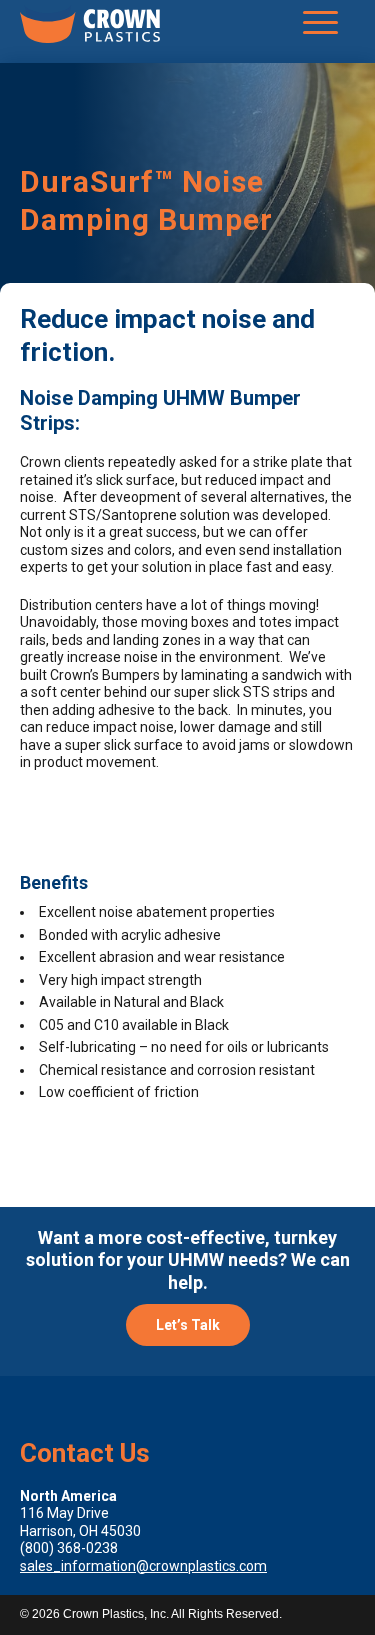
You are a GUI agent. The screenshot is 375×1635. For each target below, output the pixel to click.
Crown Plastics (90, 29)
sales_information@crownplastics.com (143, 1566)
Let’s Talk (188, 1325)
